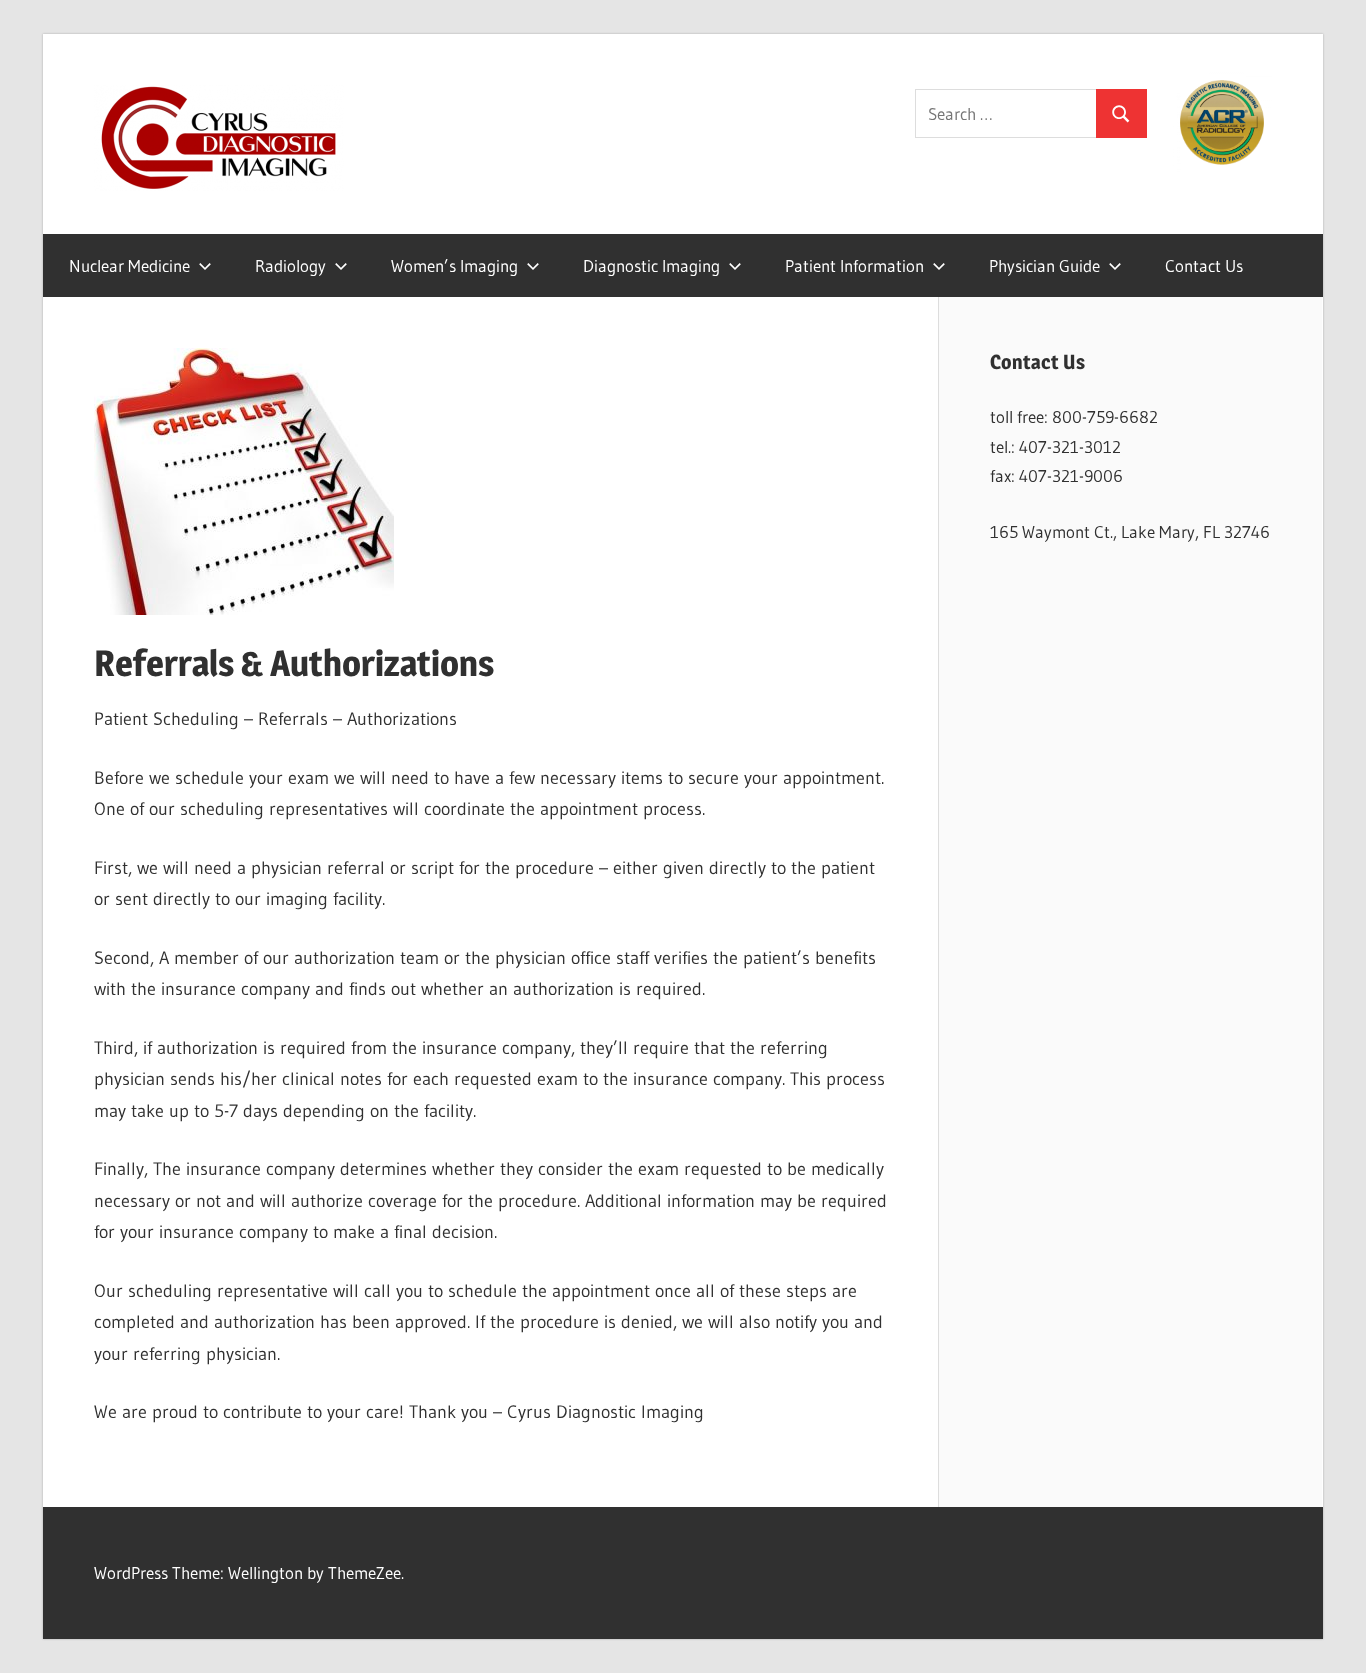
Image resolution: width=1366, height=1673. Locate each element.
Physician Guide (1044, 265)
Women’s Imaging (454, 265)
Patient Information (854, 265)
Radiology (290, 265)
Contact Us (1204, 265)
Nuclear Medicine (129, 265)
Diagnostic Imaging (651, 265)
